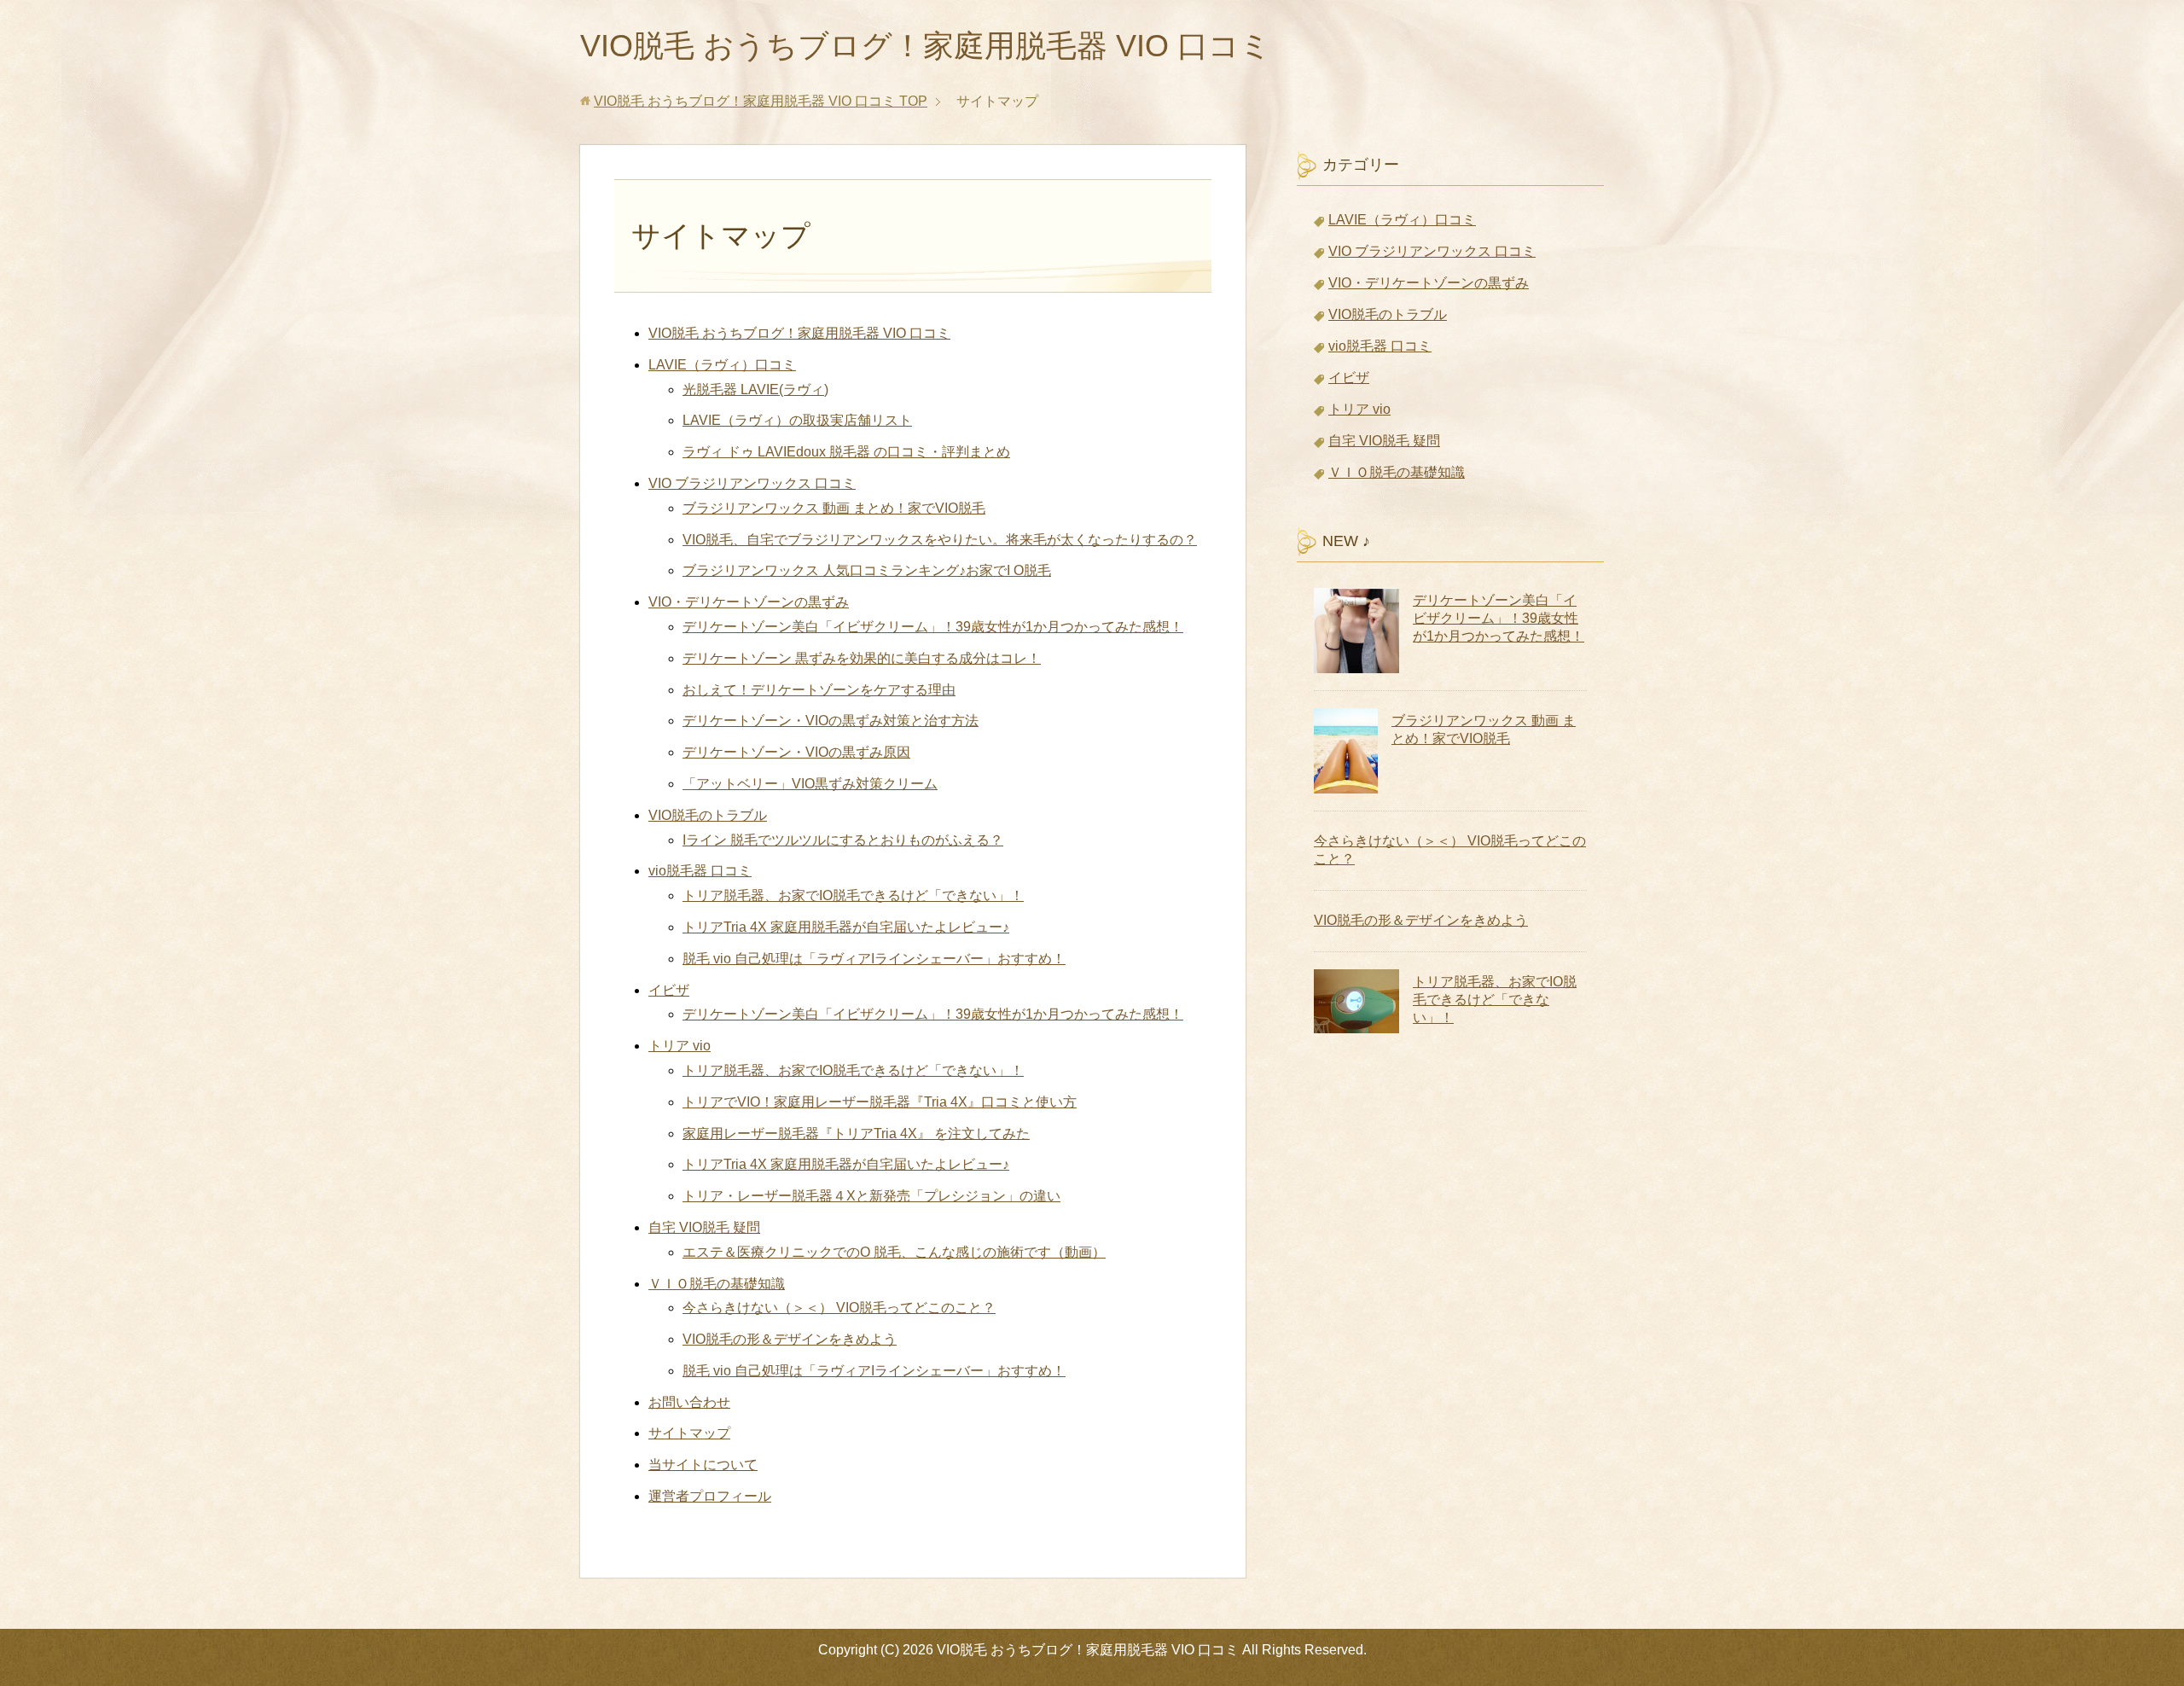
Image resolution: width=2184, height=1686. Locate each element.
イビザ (669, 990)
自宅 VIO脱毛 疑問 (704, 1227)
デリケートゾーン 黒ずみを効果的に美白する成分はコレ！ (862, 658)
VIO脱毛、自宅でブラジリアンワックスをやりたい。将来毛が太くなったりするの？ (940, 540)
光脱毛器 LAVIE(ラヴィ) (755, 390)
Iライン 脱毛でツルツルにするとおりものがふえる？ (843, 840)
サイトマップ (689, 1433)
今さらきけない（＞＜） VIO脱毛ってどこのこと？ (839, 1308)
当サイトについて (703, 1465)
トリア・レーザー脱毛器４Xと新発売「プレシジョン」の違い (871, 1196)
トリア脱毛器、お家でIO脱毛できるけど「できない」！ (853, 895)
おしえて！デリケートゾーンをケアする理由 (819, 690)
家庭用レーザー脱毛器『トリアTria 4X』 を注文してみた (856, 1134)
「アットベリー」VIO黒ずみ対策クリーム (810, 784)
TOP (761, 101)
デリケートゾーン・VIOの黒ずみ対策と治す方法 (831, 721)
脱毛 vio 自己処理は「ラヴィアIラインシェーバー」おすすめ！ (874, 959)
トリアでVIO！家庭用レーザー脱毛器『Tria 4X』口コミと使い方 (880, 1102)
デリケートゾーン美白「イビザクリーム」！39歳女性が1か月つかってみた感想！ (933, 627)
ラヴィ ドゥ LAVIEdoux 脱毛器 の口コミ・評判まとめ (846, 452)
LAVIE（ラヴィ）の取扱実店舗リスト (797, 420)
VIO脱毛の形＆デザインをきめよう (790, 1339)
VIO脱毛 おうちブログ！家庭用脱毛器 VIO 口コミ (926, 46)
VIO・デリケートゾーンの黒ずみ (749, 602)
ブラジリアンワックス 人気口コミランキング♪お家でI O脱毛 (867, 570)
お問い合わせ (689, 1402)
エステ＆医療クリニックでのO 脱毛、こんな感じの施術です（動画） (894, 1252)
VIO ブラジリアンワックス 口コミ (752, 483)
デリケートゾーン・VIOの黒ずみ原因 (796, 752)
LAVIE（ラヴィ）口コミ (722, 365)
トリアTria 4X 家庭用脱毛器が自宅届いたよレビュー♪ (846, 927)
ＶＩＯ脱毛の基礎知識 (717, 1284)
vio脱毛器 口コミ (700, 871)
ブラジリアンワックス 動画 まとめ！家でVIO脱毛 (834, 508)
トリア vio (680, 1046)
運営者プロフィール (710, 1496)
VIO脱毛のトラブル (708, 815)
